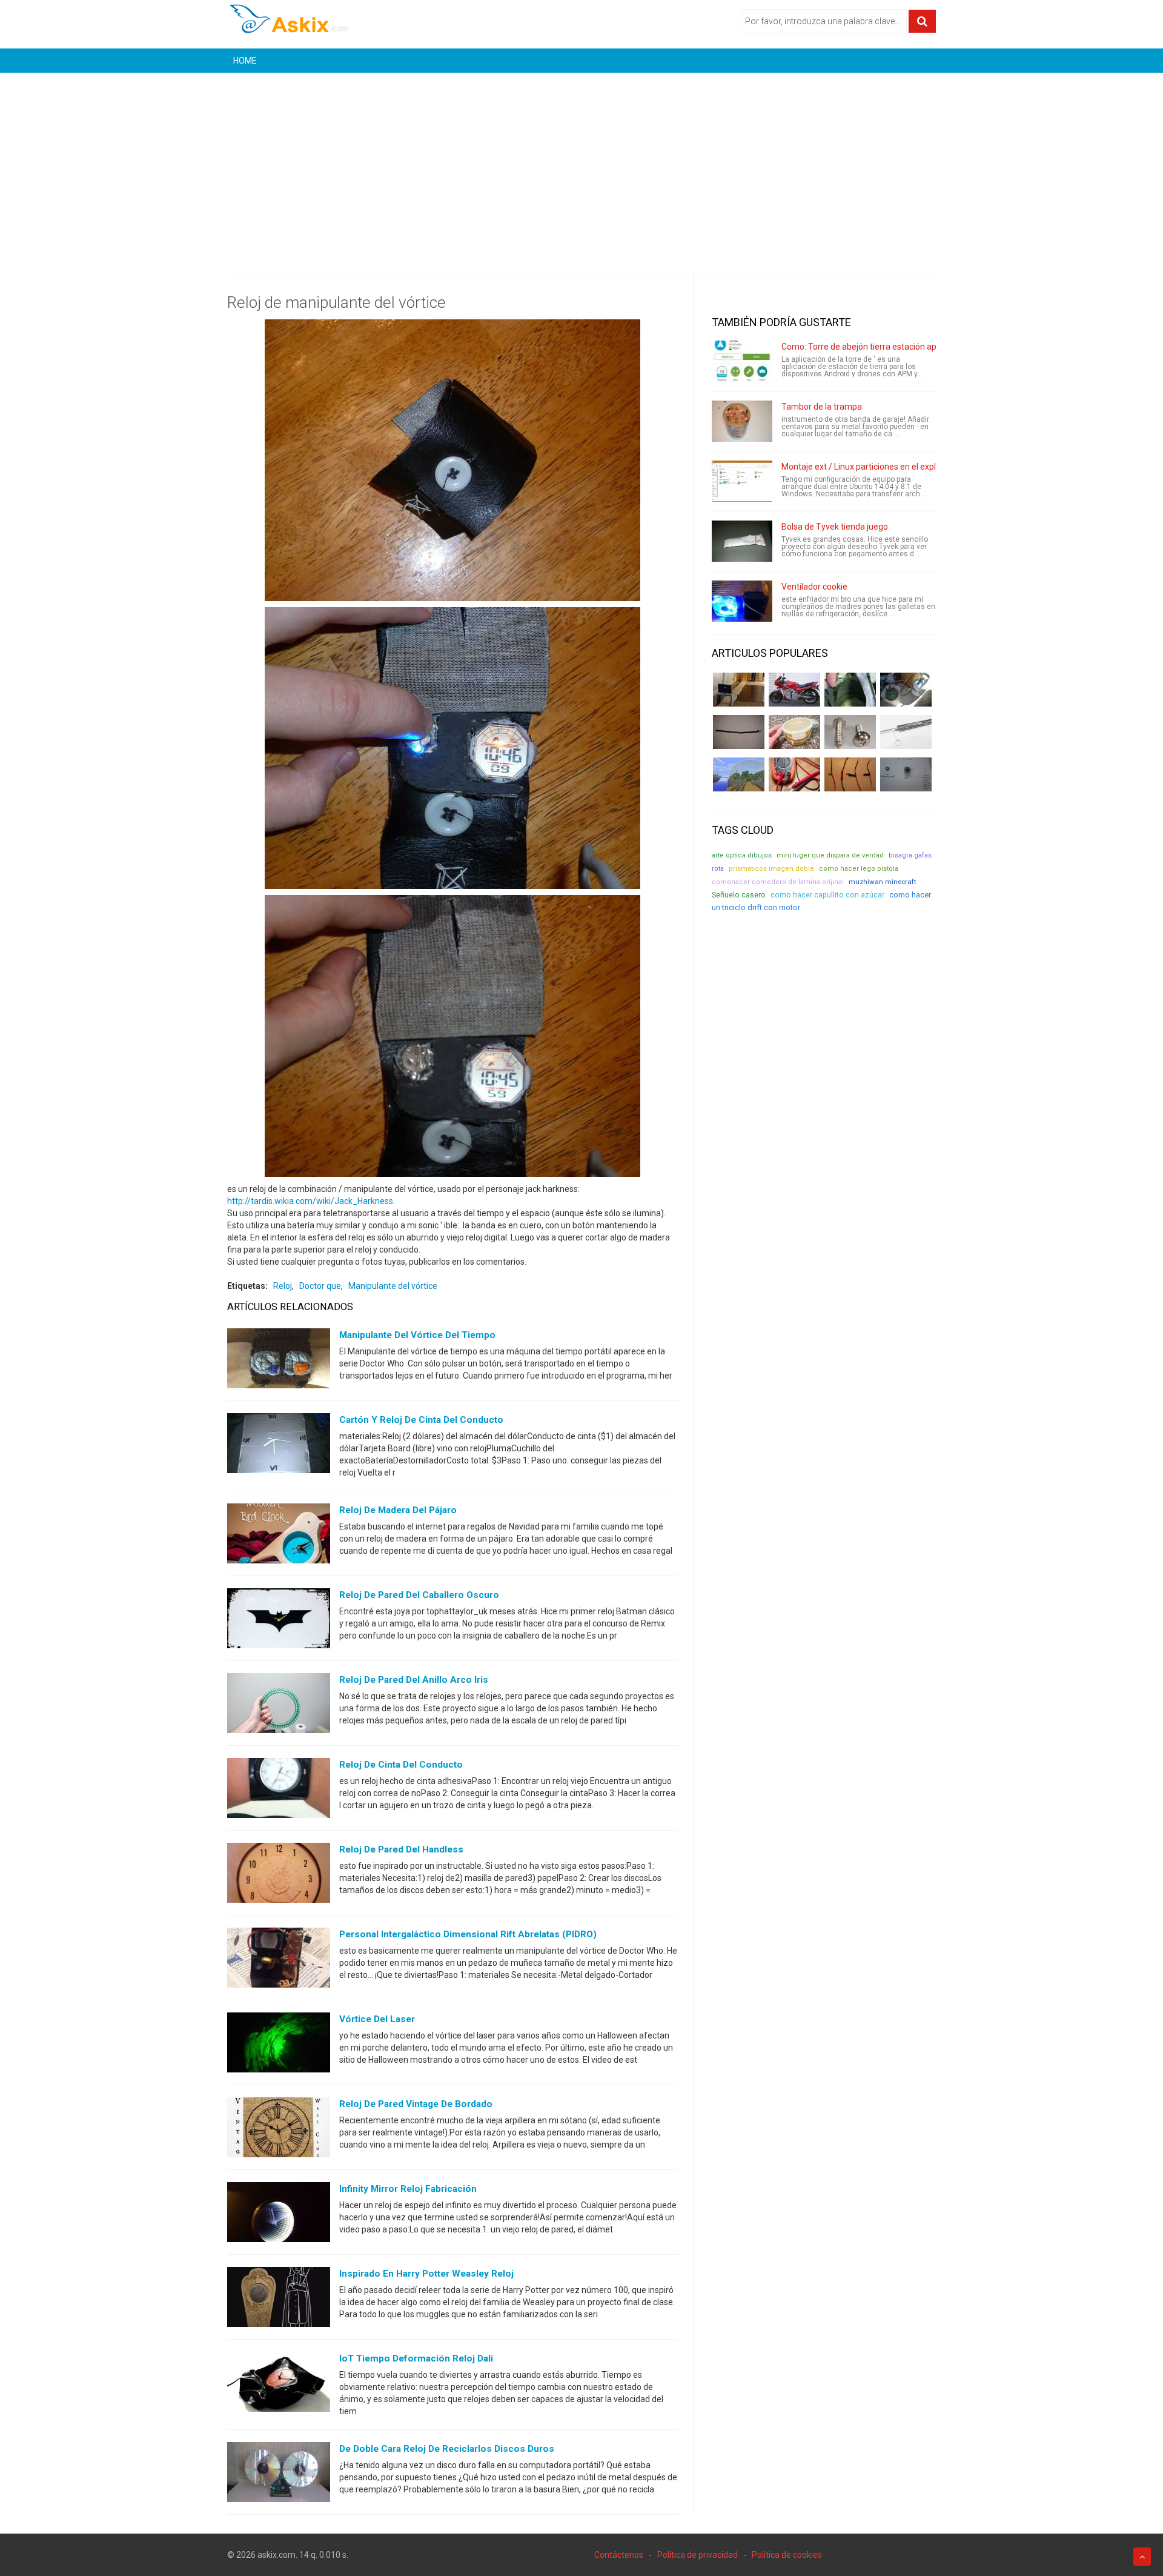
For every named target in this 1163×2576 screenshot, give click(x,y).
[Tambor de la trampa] (742, 421)
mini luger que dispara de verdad (830, 855)
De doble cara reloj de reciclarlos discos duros (447, 2449)
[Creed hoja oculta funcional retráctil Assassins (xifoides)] (906, 732)
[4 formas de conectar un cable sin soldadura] (850, 774)
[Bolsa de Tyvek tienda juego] (742, 541)
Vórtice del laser (377, 2019)
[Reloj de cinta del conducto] (279, 1791)
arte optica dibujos (742, 855)
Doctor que (320, 1286)
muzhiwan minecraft (883, 882)
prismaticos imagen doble (771, 869)
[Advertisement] (581, 164)
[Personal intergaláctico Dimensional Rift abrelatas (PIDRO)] (279, 1960)
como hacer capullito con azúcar (827, 895)
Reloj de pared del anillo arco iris (414, 1680)
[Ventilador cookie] (742, 601)
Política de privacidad (697, 2555)
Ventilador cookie (814, 587)
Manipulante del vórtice (393, 1286)
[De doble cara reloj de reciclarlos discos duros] (279, 2475)
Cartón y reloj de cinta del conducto (421, 1420)
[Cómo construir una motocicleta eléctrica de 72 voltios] (794, 690)
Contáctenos (619, 2555)
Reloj (283, 1286)
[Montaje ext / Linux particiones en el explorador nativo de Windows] (742, 481)
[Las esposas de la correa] (739, 732)
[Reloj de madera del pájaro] (279, 1536)
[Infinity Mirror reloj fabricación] (279, 2215)
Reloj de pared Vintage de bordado (416, 2104)
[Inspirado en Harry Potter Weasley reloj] (279, 2300)
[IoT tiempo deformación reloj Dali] (279, 2385)
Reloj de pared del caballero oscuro (419, 1595)
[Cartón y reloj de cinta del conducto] (279, 1446)
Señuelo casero (739, 895)
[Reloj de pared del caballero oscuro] (279, 1621)
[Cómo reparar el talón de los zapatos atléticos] (850, 690)
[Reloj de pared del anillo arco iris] (279, 1706)
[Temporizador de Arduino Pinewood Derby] (739, 690)
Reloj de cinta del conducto (401, 1765)
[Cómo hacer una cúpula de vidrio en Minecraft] (739, 774)
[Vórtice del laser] (279, 2045)
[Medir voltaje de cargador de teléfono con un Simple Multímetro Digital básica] (794, 774)
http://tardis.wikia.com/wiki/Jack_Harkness (310, 1201)
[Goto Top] (1142, 2557)
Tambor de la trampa (822, 407)
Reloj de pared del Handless (401, 1849)
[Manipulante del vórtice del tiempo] (279, 1361)
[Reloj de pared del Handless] (279, 1875)
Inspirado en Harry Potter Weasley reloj (426, 2274)
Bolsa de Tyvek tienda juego (835, 527)
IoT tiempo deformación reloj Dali (416, 2358)
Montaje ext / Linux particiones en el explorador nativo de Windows (908, 467)
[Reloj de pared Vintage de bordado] (279, 2130)
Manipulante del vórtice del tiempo (417, 1335)
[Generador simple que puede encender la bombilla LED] (906, 774)
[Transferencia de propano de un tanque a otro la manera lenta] (906, 690)
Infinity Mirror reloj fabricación (408, 2189)
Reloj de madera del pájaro (398, 1510)
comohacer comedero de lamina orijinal (778, 882)
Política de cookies (787, 2555)
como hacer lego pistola (859, 869)
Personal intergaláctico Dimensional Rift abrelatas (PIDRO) (468, 1934)
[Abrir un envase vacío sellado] (794, 732)
